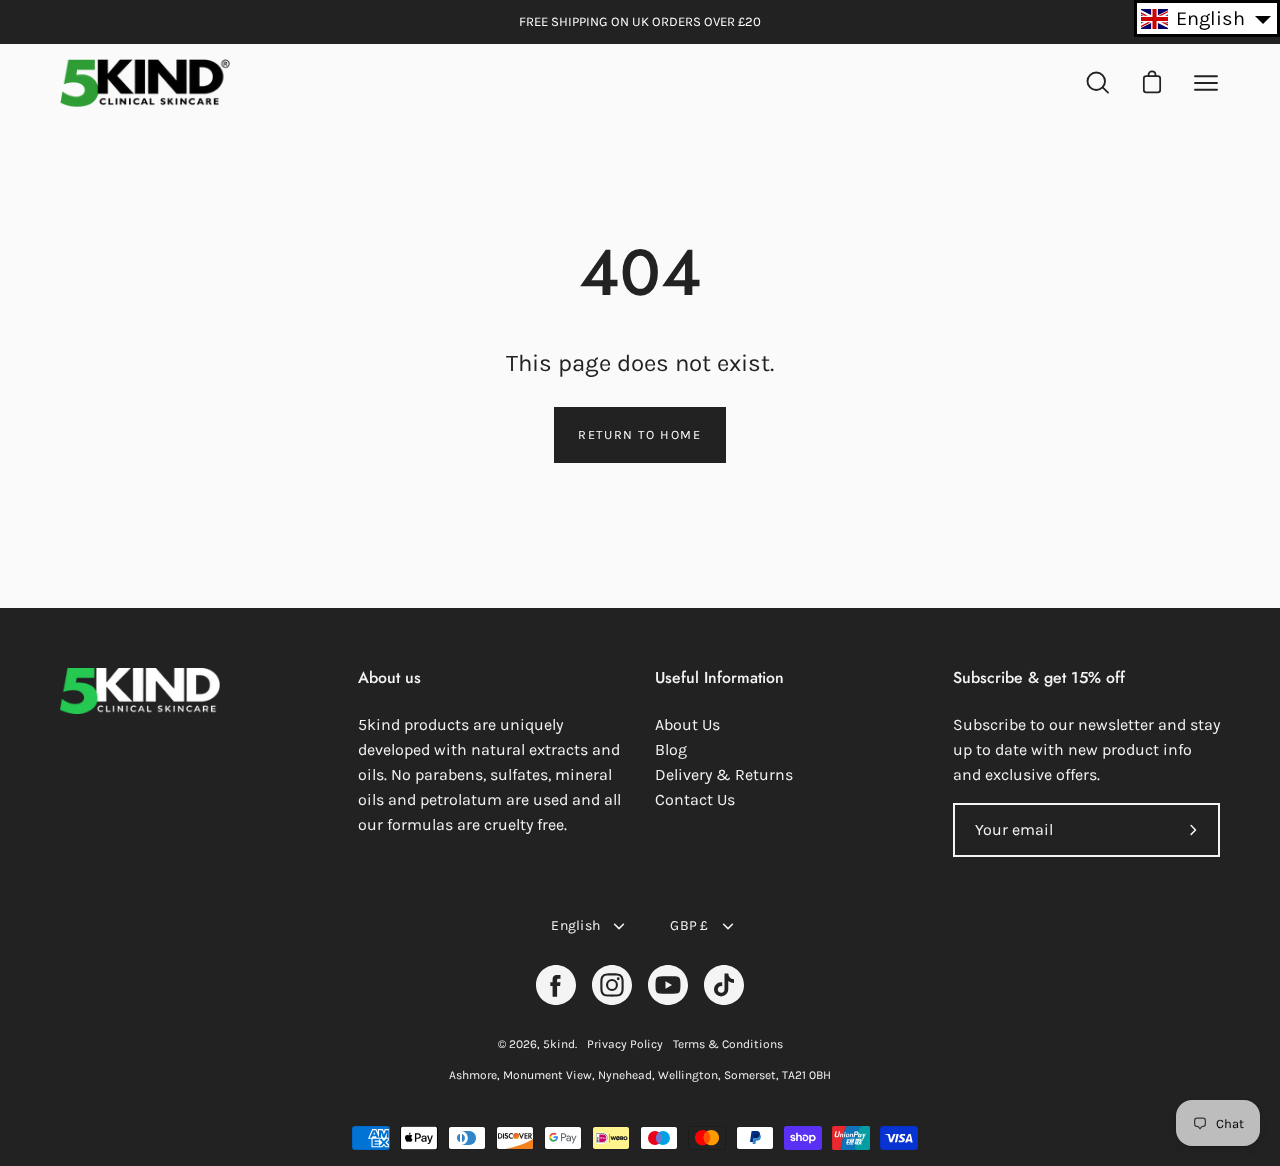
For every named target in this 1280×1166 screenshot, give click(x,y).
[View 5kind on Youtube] (668, 985)
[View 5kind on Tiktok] (724, 985)
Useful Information (719, 678)
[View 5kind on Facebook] (556, 985)
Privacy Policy (625, 1044)
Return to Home (639, 434)
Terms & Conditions (728, 1044)
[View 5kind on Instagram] (612, 985)
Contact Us (695, 799)
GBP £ (689, 925)
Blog (671, 749)
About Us (687, 724)
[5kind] (145, 83)
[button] (1207, 18)
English (575, 925)
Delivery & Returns (724, 774)
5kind (559, 1044)
